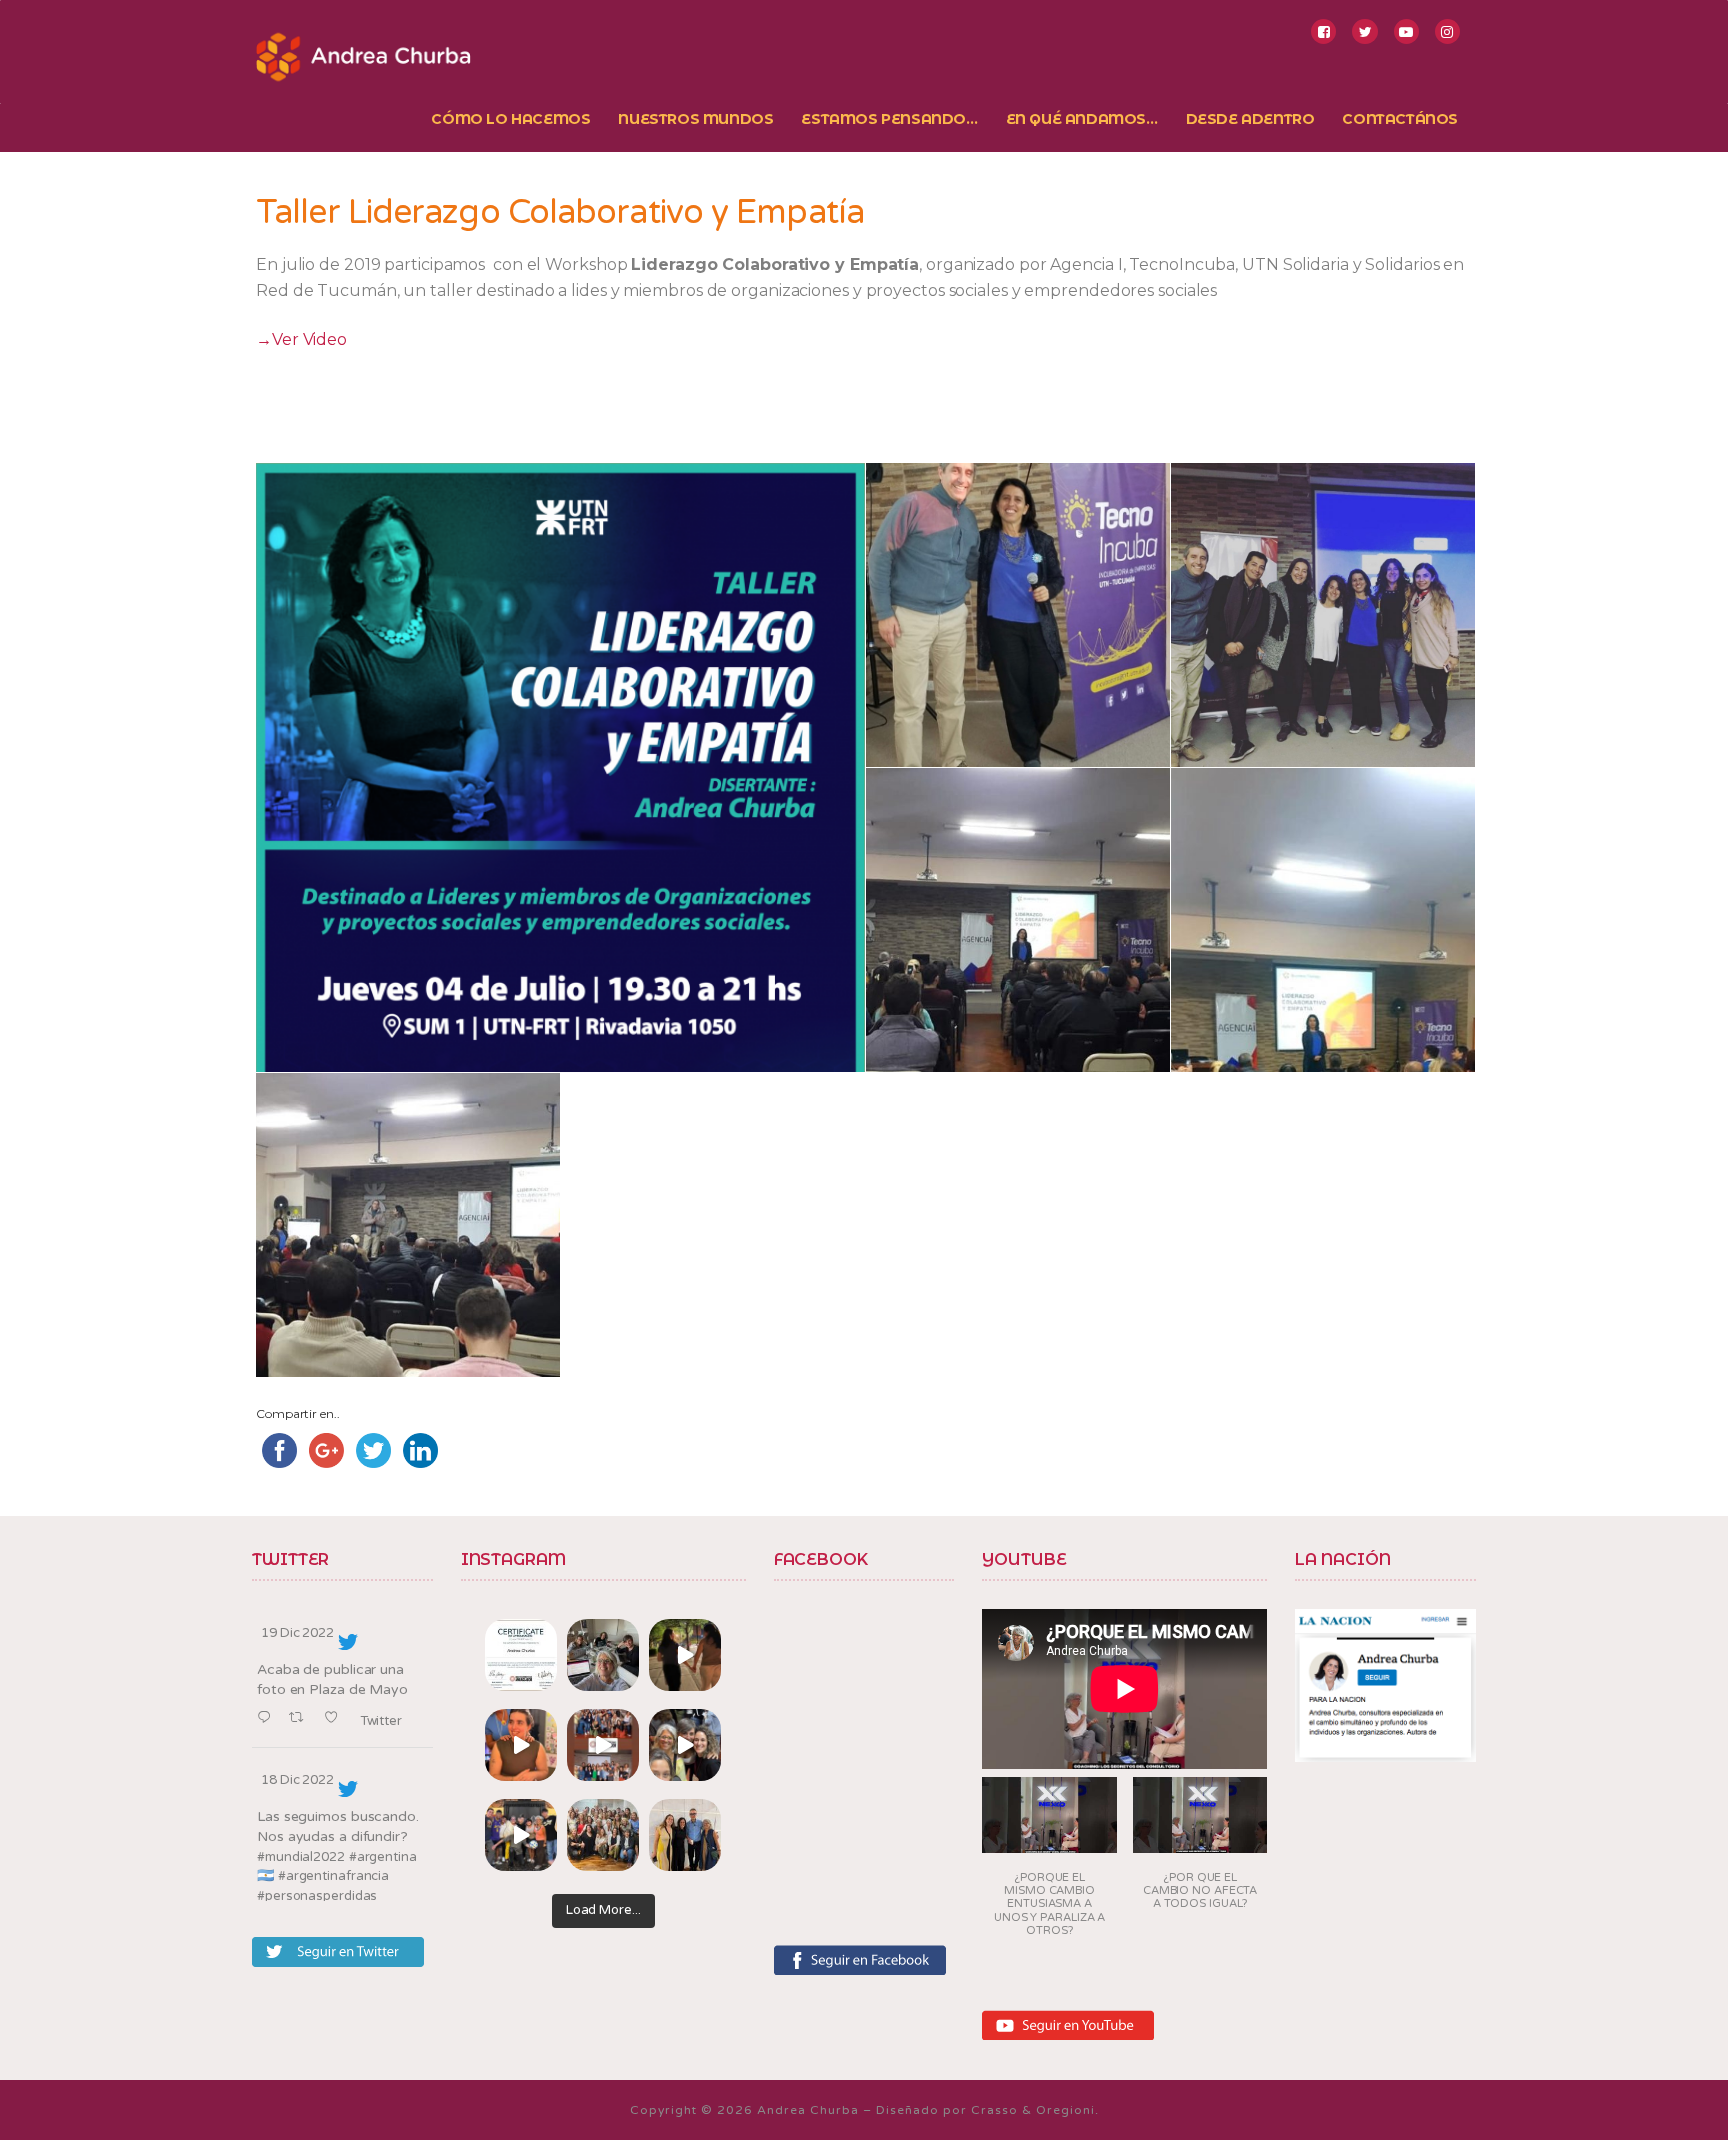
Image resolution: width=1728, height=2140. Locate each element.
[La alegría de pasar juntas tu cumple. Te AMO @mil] (521, 1745)
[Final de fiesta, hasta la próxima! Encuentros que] (685, 1655)
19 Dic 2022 (297, 1633)
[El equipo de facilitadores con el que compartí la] (603, 1835)
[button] (1049, 1863)
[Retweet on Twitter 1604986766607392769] (301, 1718)
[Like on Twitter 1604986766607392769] (336, 1718)
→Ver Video (301, 339)
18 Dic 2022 (297, 1780)
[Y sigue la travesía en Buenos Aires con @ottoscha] (685, 1835)
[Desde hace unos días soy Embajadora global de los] (521, 1655)
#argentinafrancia (333, 1876)
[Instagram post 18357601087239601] (603, 1745)
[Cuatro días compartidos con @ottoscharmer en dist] (521, 1835)
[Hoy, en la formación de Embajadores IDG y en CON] (685, 1745)
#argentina (383, 1857)
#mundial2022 (301, 1857)
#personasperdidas (317, 1896)
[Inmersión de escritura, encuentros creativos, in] (603, 1655)
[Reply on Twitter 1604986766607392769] (268, 1718)
